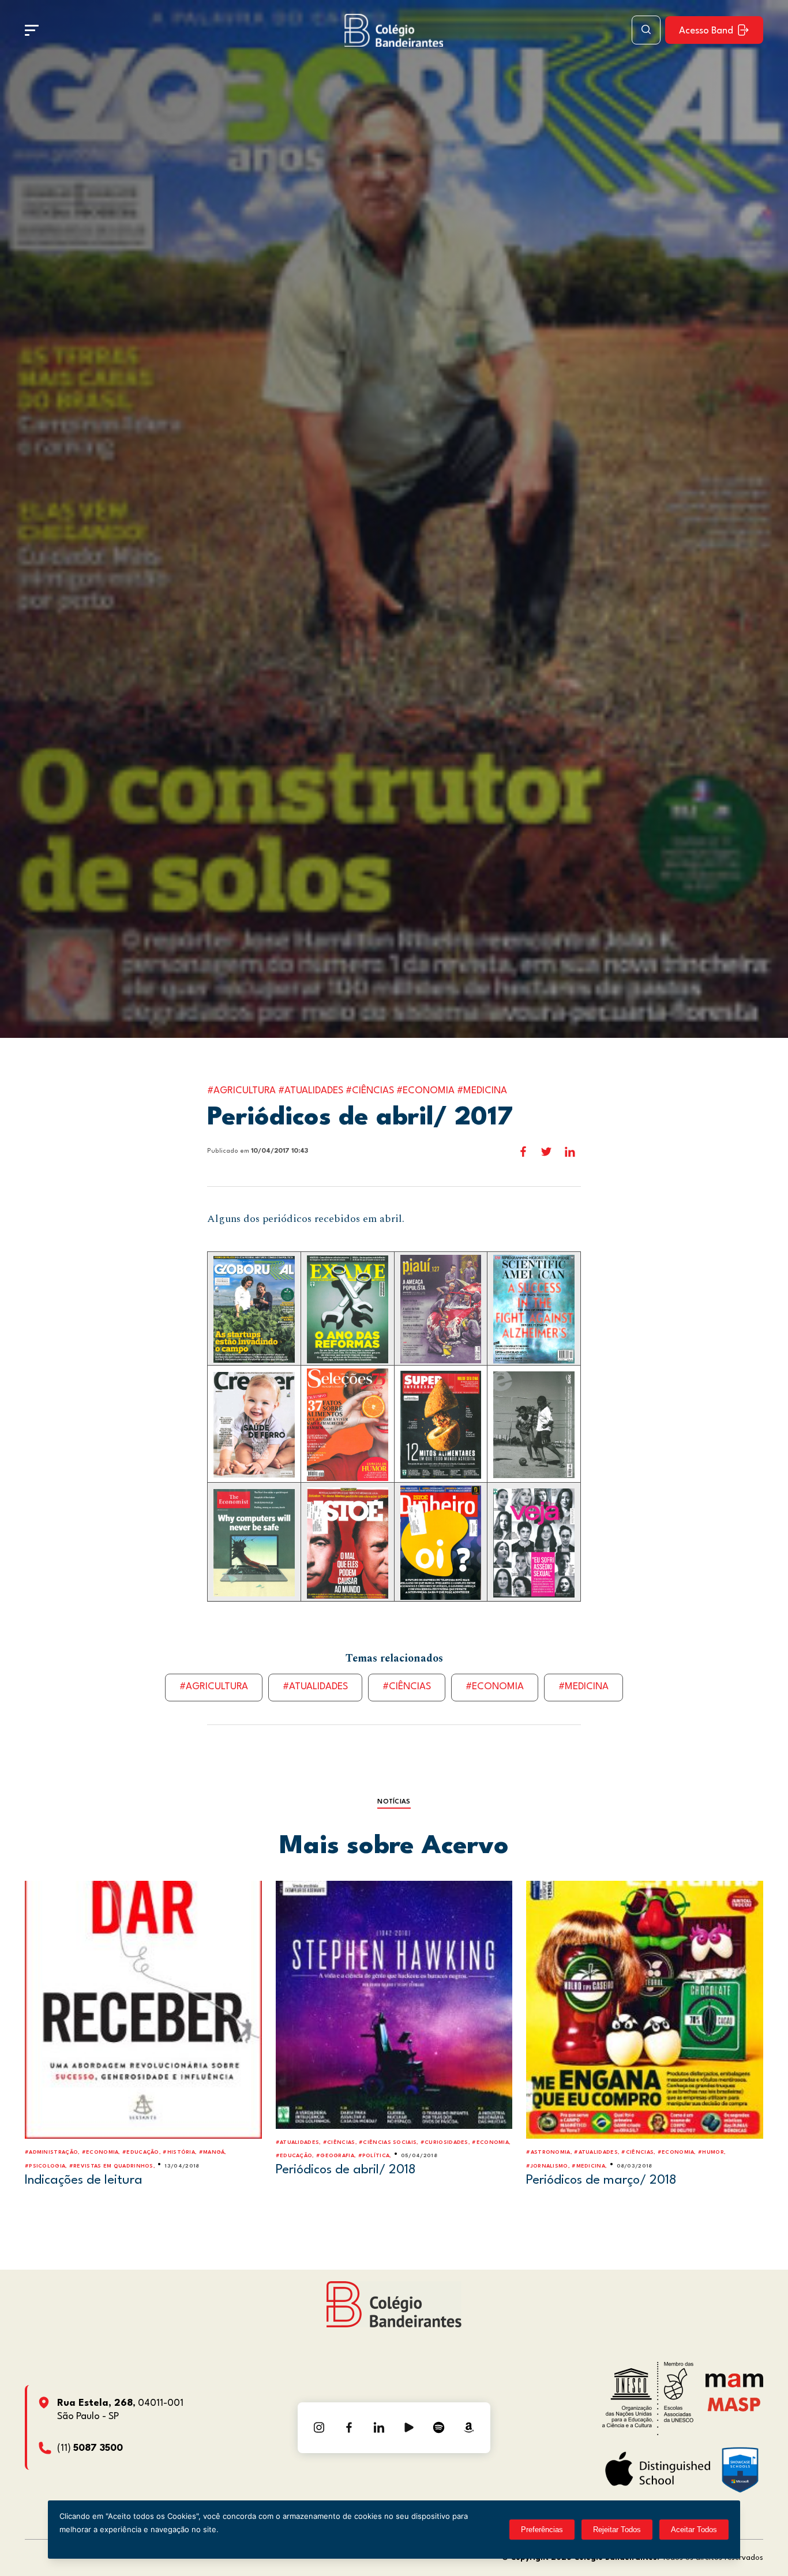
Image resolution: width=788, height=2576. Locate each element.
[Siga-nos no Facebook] (349, 2428)
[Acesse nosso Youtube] (409, 2428)
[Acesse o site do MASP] (734, 2404)
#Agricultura (214, 1687)
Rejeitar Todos (617, 2530)
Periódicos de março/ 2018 (601, 2180)
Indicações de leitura (84, 2180)
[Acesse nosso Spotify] (439, 2428)
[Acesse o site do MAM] (734, 2385)
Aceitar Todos (694, 2530)
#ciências (407, 1687)
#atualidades (315, 1687)
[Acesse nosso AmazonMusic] (469, 2428)
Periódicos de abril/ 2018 (346, 2170)
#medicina (584, 1687)
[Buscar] (646, 30)
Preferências (542, 2530)
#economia (495, 1687)
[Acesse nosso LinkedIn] (379, 2428)
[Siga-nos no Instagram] (319, 2428)
